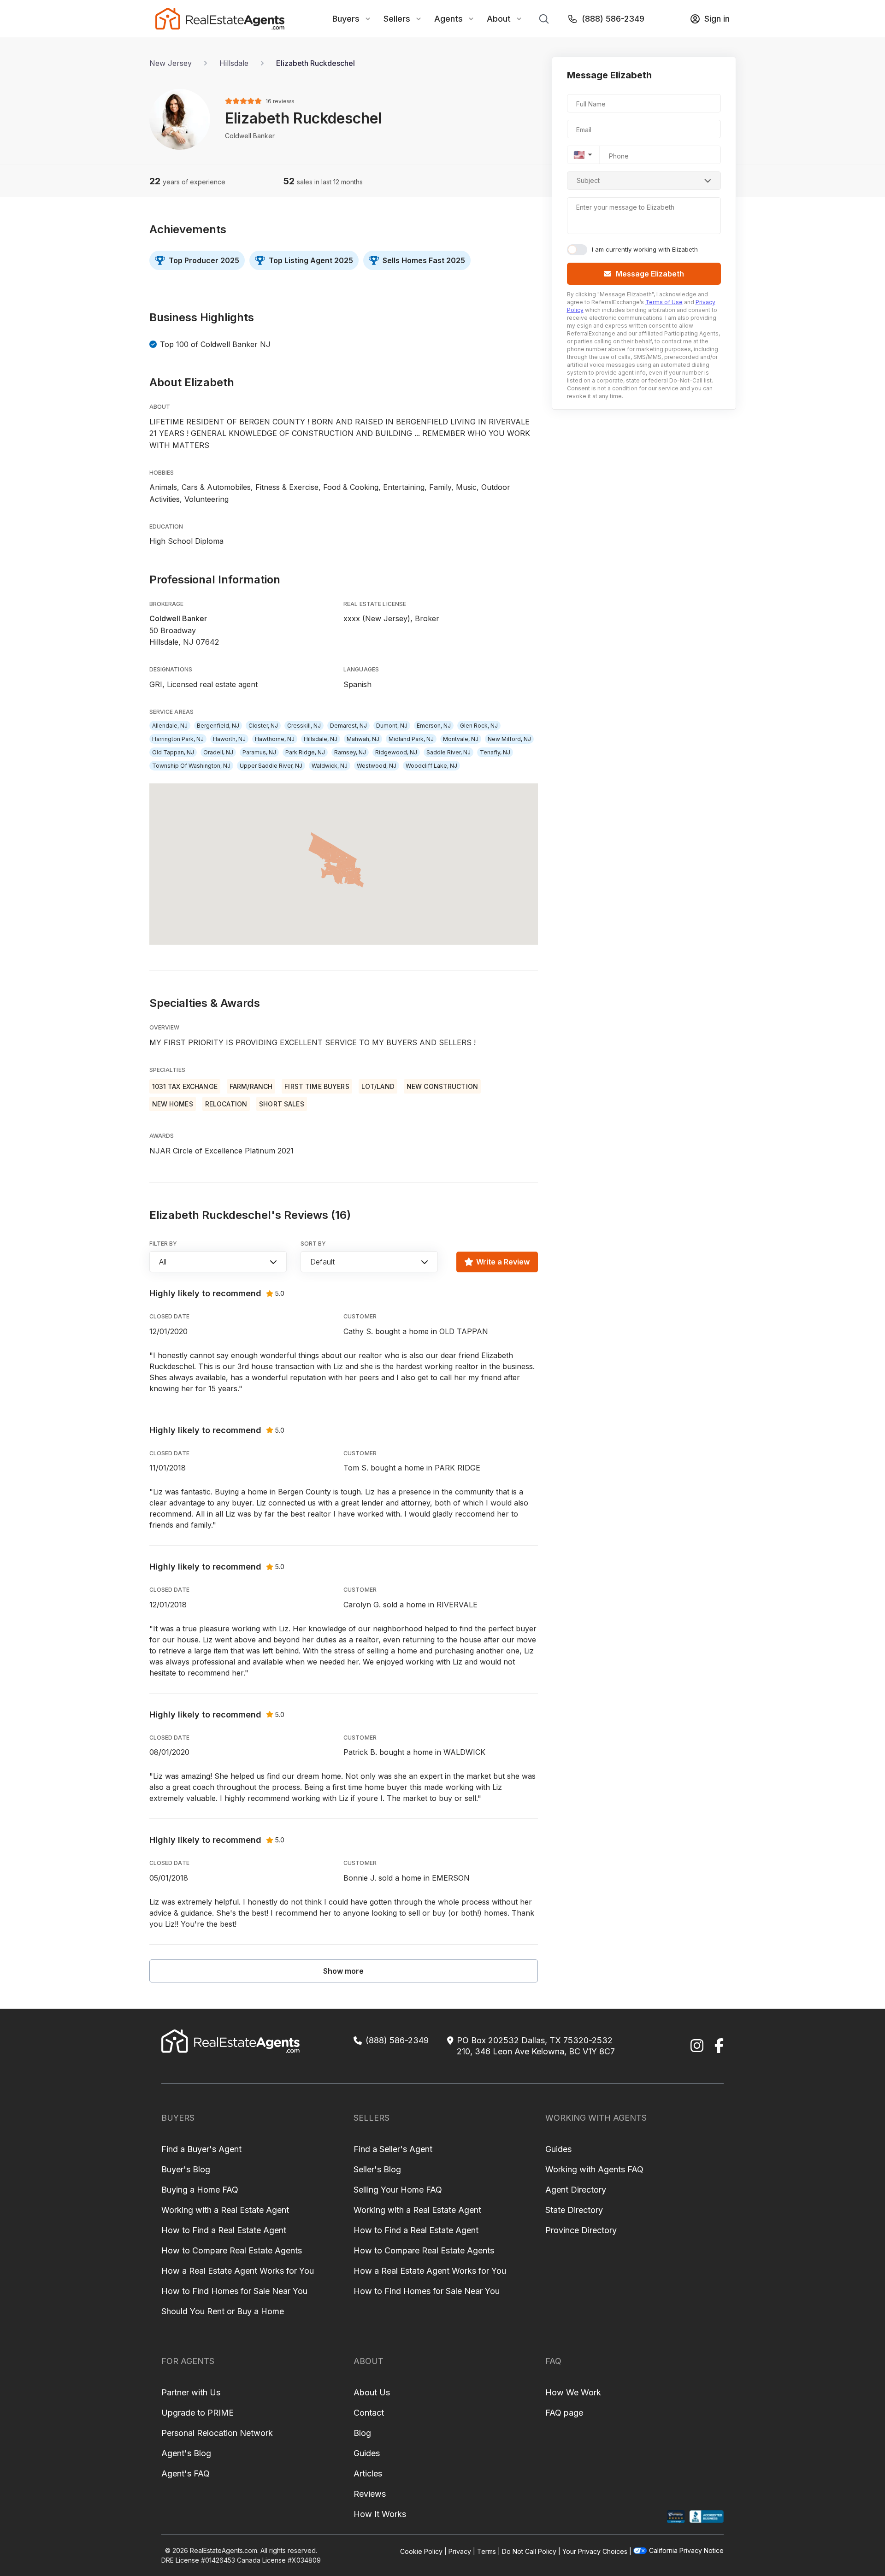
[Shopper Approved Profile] (676, 2517)
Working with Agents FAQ (594, 2169)
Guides (558, 2149)
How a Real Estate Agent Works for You (238, 2271)
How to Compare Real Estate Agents (232, 2250)
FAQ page (564, 2413)
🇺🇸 (579, 155)
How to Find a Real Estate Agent (224, 2230)
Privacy (460, 2551)
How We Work (573, 2392)
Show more (343, 1971)
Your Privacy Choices (595, 2551)
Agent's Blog (186, 2453)
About (499, 19)
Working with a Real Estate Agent (225, 2210)
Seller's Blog (377, 2169)
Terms (487, 2551)
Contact (369, 2413)
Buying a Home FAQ (200, 2190)
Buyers (346, 19)
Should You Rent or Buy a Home (223, 2311)
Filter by (163, 1244)
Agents (448, 19)
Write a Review (503, 1262)
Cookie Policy (421, 2551)
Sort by (313, 1244)
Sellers (397, 19)
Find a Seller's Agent (393, 2149)
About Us (372, 2392)
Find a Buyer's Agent (201, 2149)
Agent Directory (576, 2190)
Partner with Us (191, 2392)
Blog (362, 2433)
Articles (368, 2473)
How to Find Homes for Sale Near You (234, 2291)
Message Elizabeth (650, 274)
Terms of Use (664, 302)
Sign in (717, 19)
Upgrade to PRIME (198, 2413)
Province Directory (581, 2230)
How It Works (380, 2514)
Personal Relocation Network (217, 2433)
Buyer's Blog (186, 2169)
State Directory (574, 2210)
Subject (588, 180)
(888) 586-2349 (613, 19)
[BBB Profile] (706, 2517)
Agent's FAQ (186, 2473)
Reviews (370, 2494)
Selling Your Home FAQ (398, 2190)
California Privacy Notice (686, 2550)
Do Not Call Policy (529, 2551)
